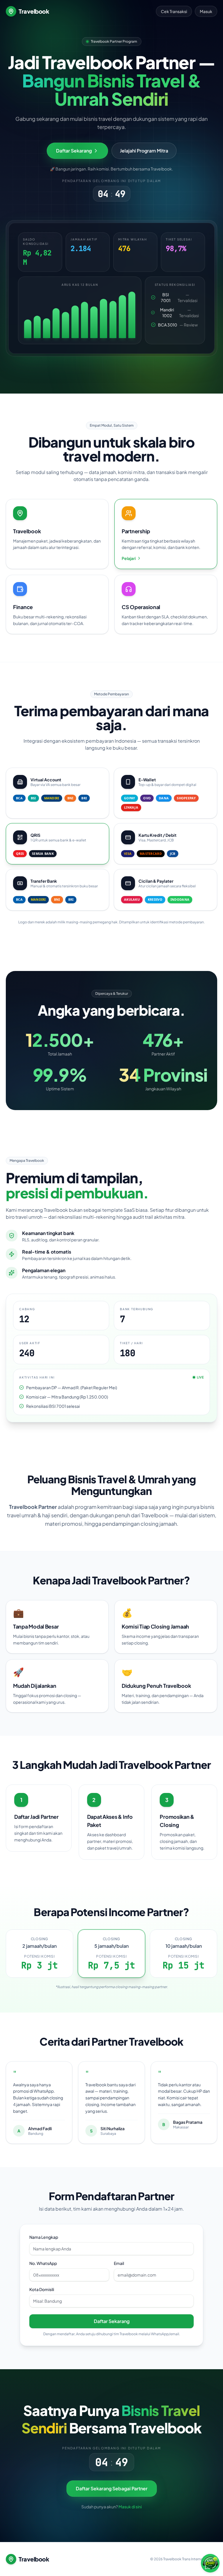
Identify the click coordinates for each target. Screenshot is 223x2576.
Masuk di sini (130, 2507)
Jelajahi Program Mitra (144, 151)
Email (119, 2263)
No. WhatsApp (43, 2263)
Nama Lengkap (44, 2237)
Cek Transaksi (174, 11)
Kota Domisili (42, 2289)
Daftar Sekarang (112, 2321)
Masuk (206, 11)
